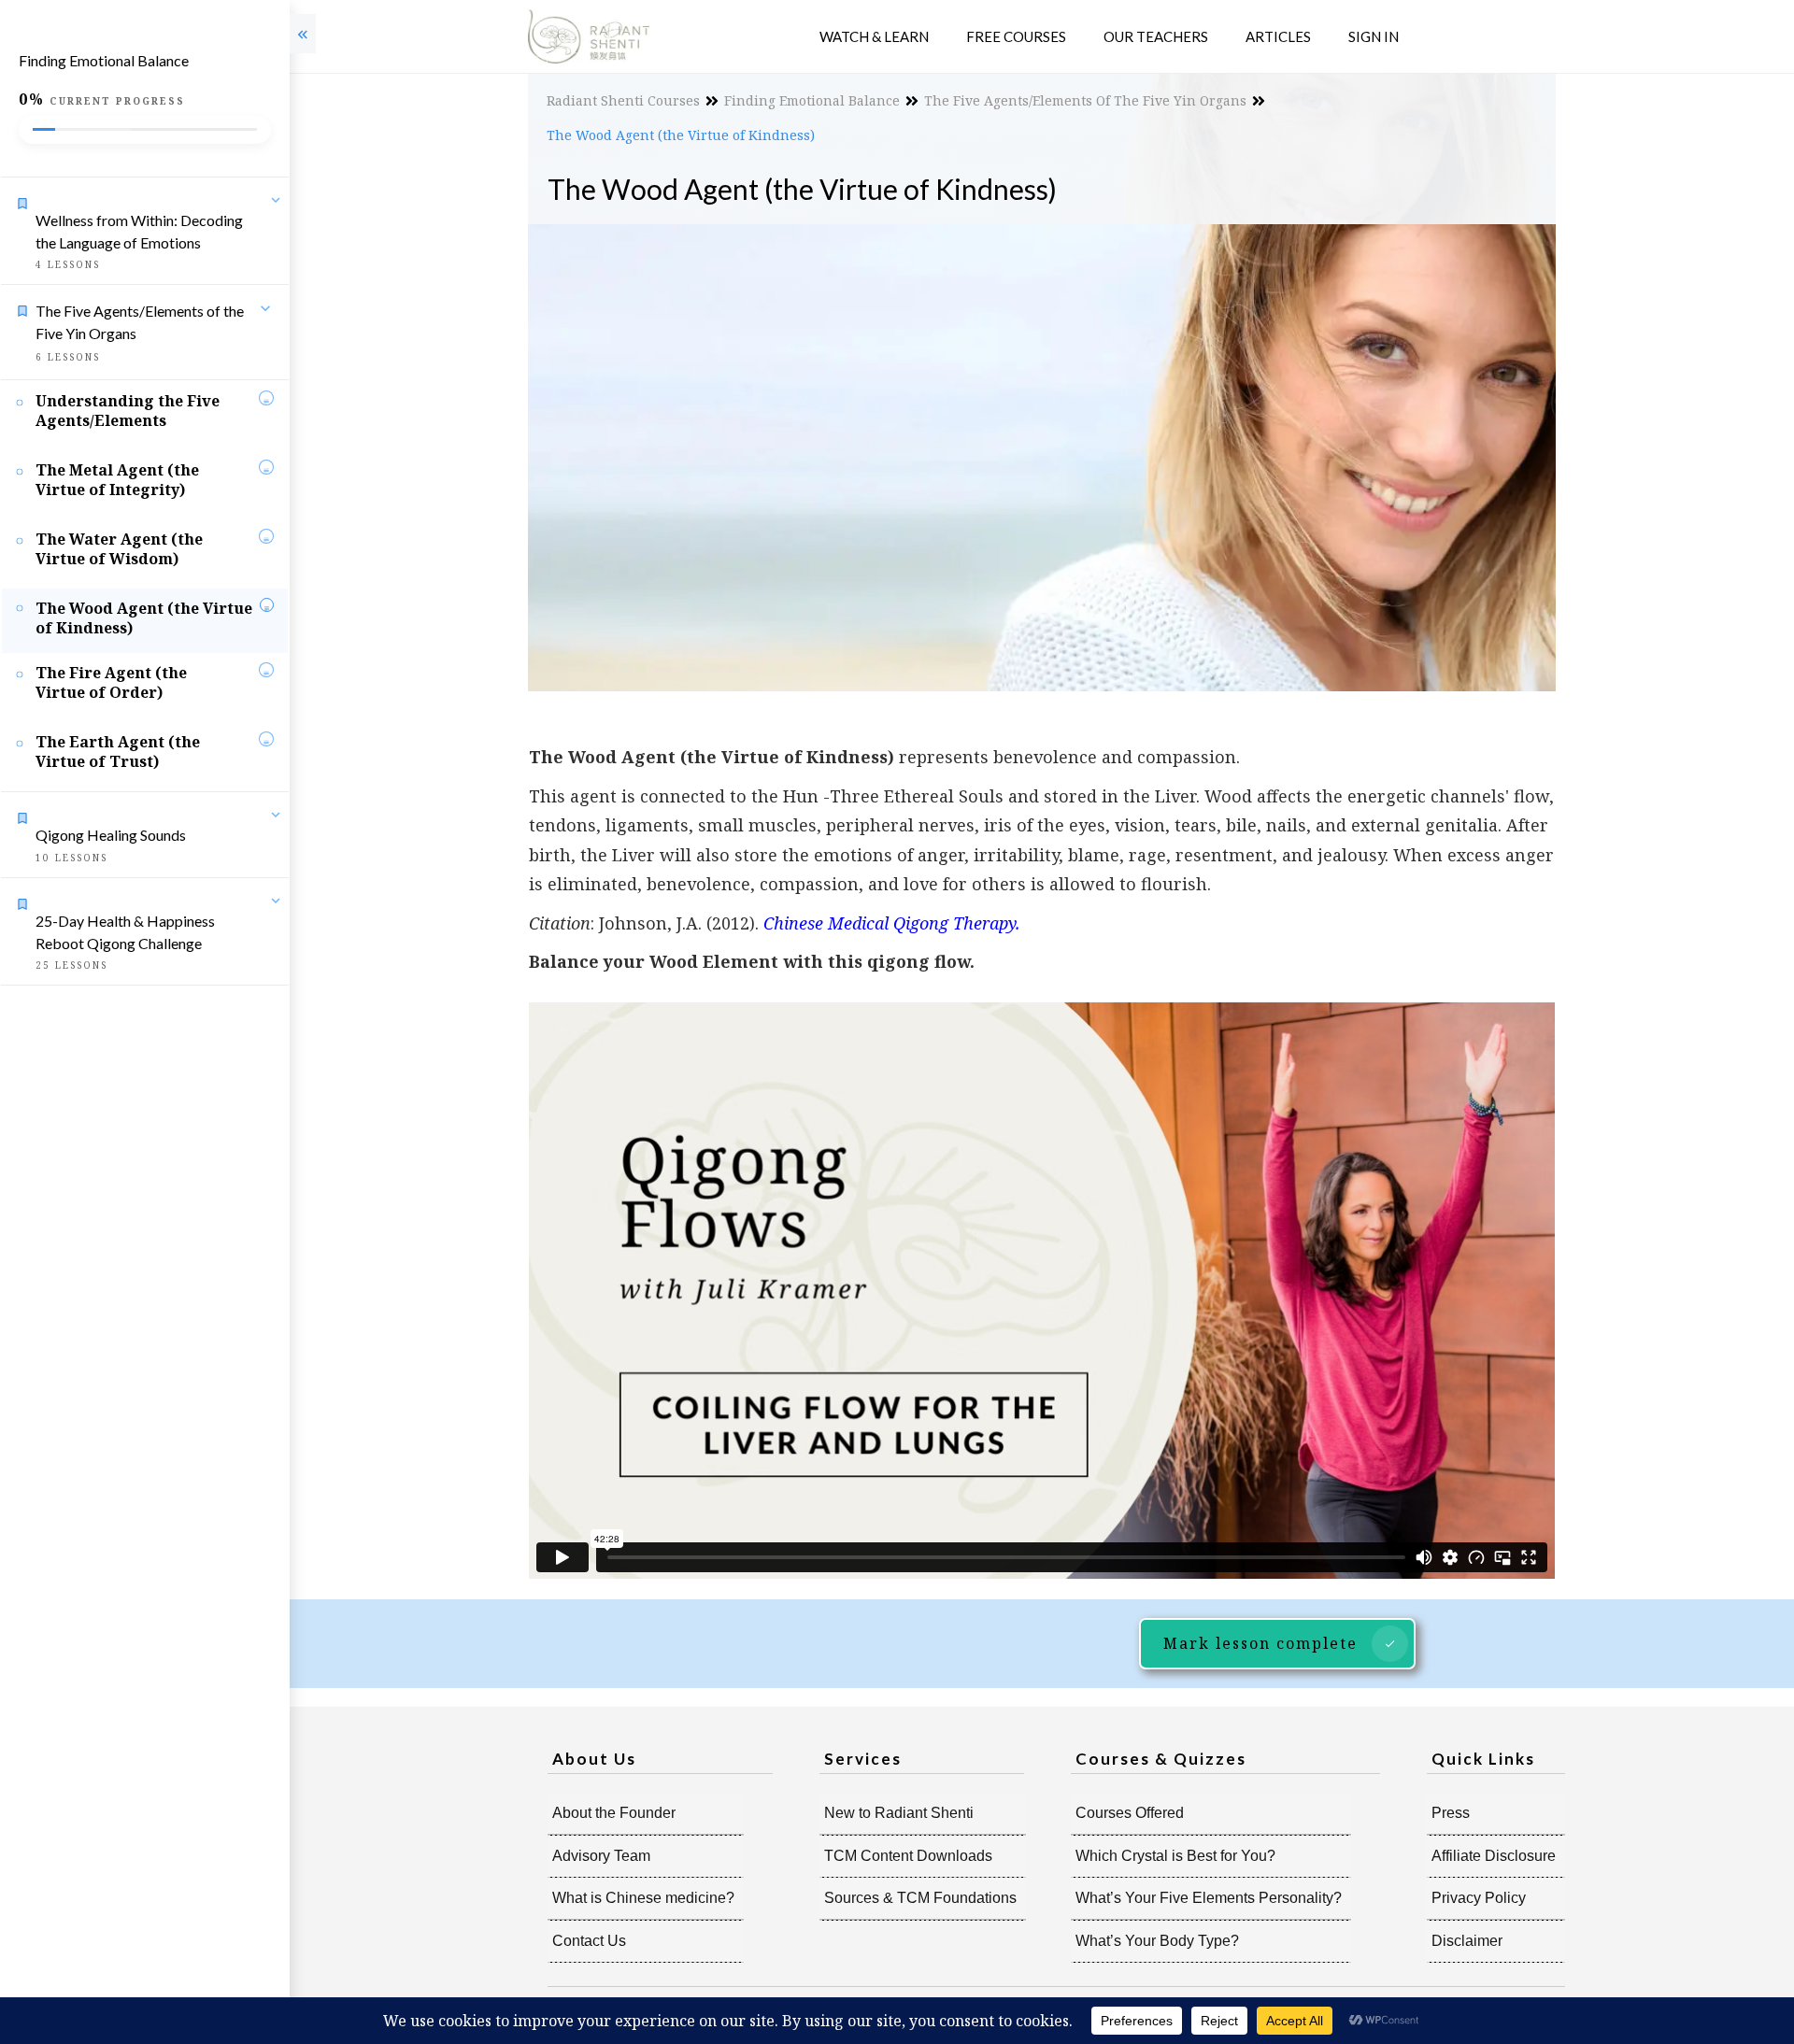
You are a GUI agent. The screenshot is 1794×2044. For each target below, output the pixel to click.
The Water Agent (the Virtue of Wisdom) (119, 549)
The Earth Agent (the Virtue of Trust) (118, 752)
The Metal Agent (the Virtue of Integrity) (117, 480)
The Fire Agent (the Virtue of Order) (111, 682)
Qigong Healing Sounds (111, 835)
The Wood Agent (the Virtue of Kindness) (144, 618)
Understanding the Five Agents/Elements (128, 411)
